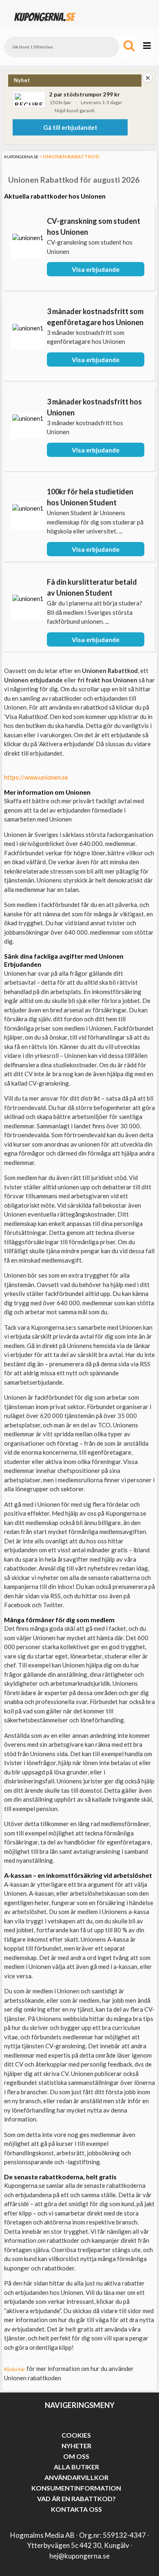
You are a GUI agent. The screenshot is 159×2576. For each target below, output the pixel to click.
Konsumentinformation (76, 2488)
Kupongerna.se (21, 157)
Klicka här (15, 2369)
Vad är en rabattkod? (76, 2498)
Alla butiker (76, 2467)
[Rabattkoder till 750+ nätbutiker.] (45, 24)
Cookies (76, 2435)
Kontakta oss (76, 2509)
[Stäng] (148, 78)
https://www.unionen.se (36, 777)
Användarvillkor (76, 2477)
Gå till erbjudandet (70, 127)
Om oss (76, 2456)
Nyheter (76, 2446)
